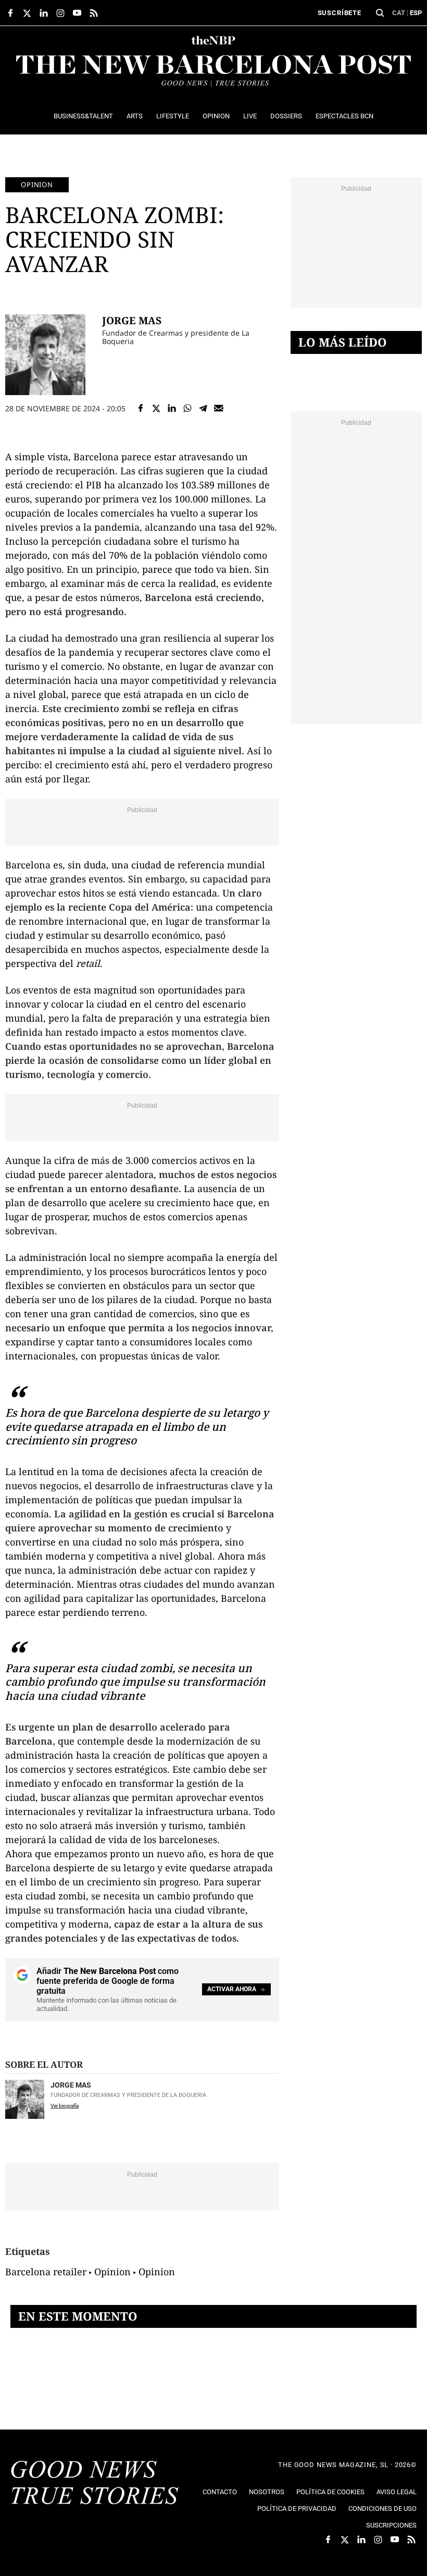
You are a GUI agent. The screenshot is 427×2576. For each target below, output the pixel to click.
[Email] (219, 408)
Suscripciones (391, 2525)
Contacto (220, 2492)
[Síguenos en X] (27, 13)
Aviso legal (397, 2492)
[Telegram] (203, 408)
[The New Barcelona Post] (95, 2484)
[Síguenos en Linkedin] (44, 13)
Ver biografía (65, 2106)
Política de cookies (330, 2492)
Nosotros (267, 2492)
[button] (380, 13)
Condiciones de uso (382, 2508)
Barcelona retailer (46, 2272)
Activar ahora (232, 1989)
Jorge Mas (132, 320)
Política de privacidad (297, 2508)
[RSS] (94, 13)
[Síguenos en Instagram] (60, 13)
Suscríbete (340, 13)
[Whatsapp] (187, 408)
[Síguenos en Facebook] (10, 13)
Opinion (37, 185)
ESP (416, 13)
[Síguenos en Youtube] (77, 13)
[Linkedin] (172, 408)
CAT (399, 13)
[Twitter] (156, 408)
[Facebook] (141, 408)
